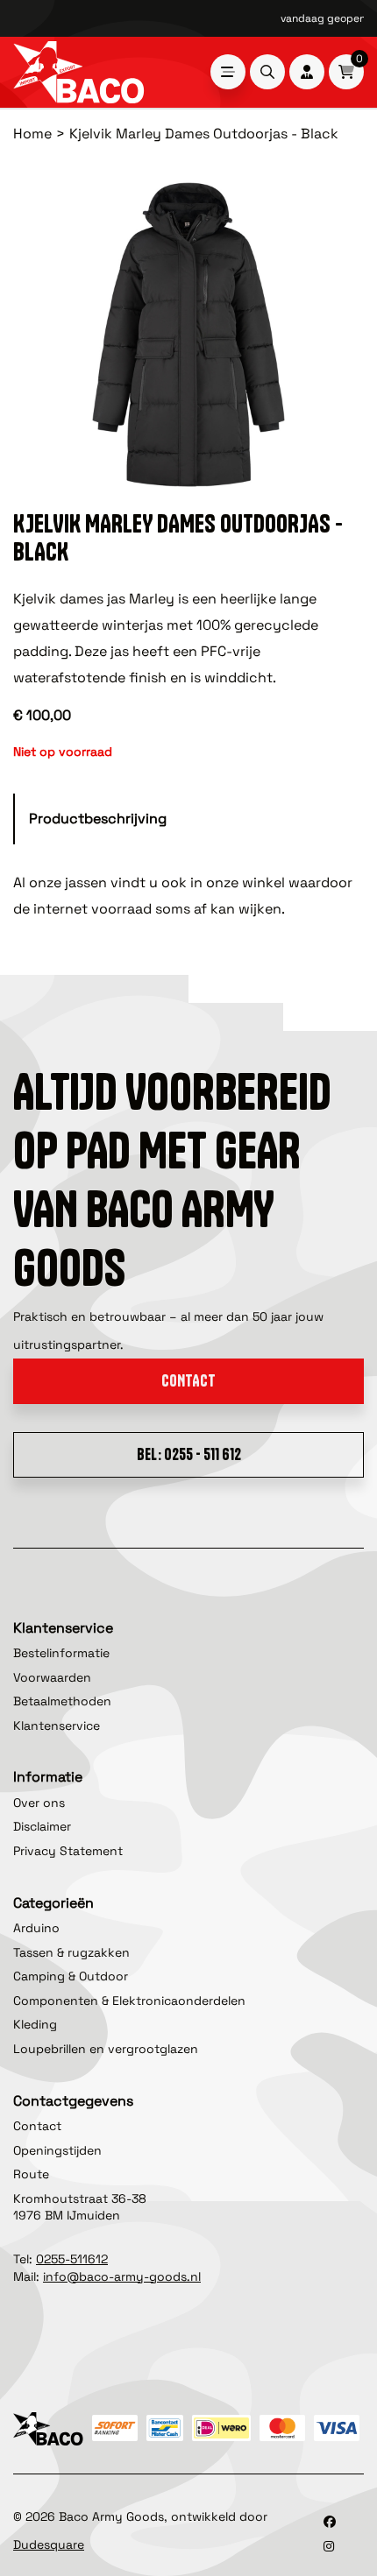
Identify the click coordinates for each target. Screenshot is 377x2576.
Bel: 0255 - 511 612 (189, 1454)
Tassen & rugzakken (71, 1952)
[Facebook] (330, 2522)
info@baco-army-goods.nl (122, 2276)
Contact (188, 1381)
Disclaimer (42, 1826)
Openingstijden (57, 2150)
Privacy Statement (68, 1851)
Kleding (35, 2024)
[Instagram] (329, 2546)
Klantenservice (57, 1726)
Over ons (39, 1803)
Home (32, 134)
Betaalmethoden (62, 1701)
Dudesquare (49, 2544)
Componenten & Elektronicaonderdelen (129, 2001)
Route (31, 2174)
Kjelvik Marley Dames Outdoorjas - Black (204, 134)
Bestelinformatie (61, 1653)
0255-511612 (72, 2259)
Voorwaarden (52, 1677)
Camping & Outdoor (71, 1976)
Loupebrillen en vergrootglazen (106, 2049)
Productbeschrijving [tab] (98, 819)
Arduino (36, 1928)
